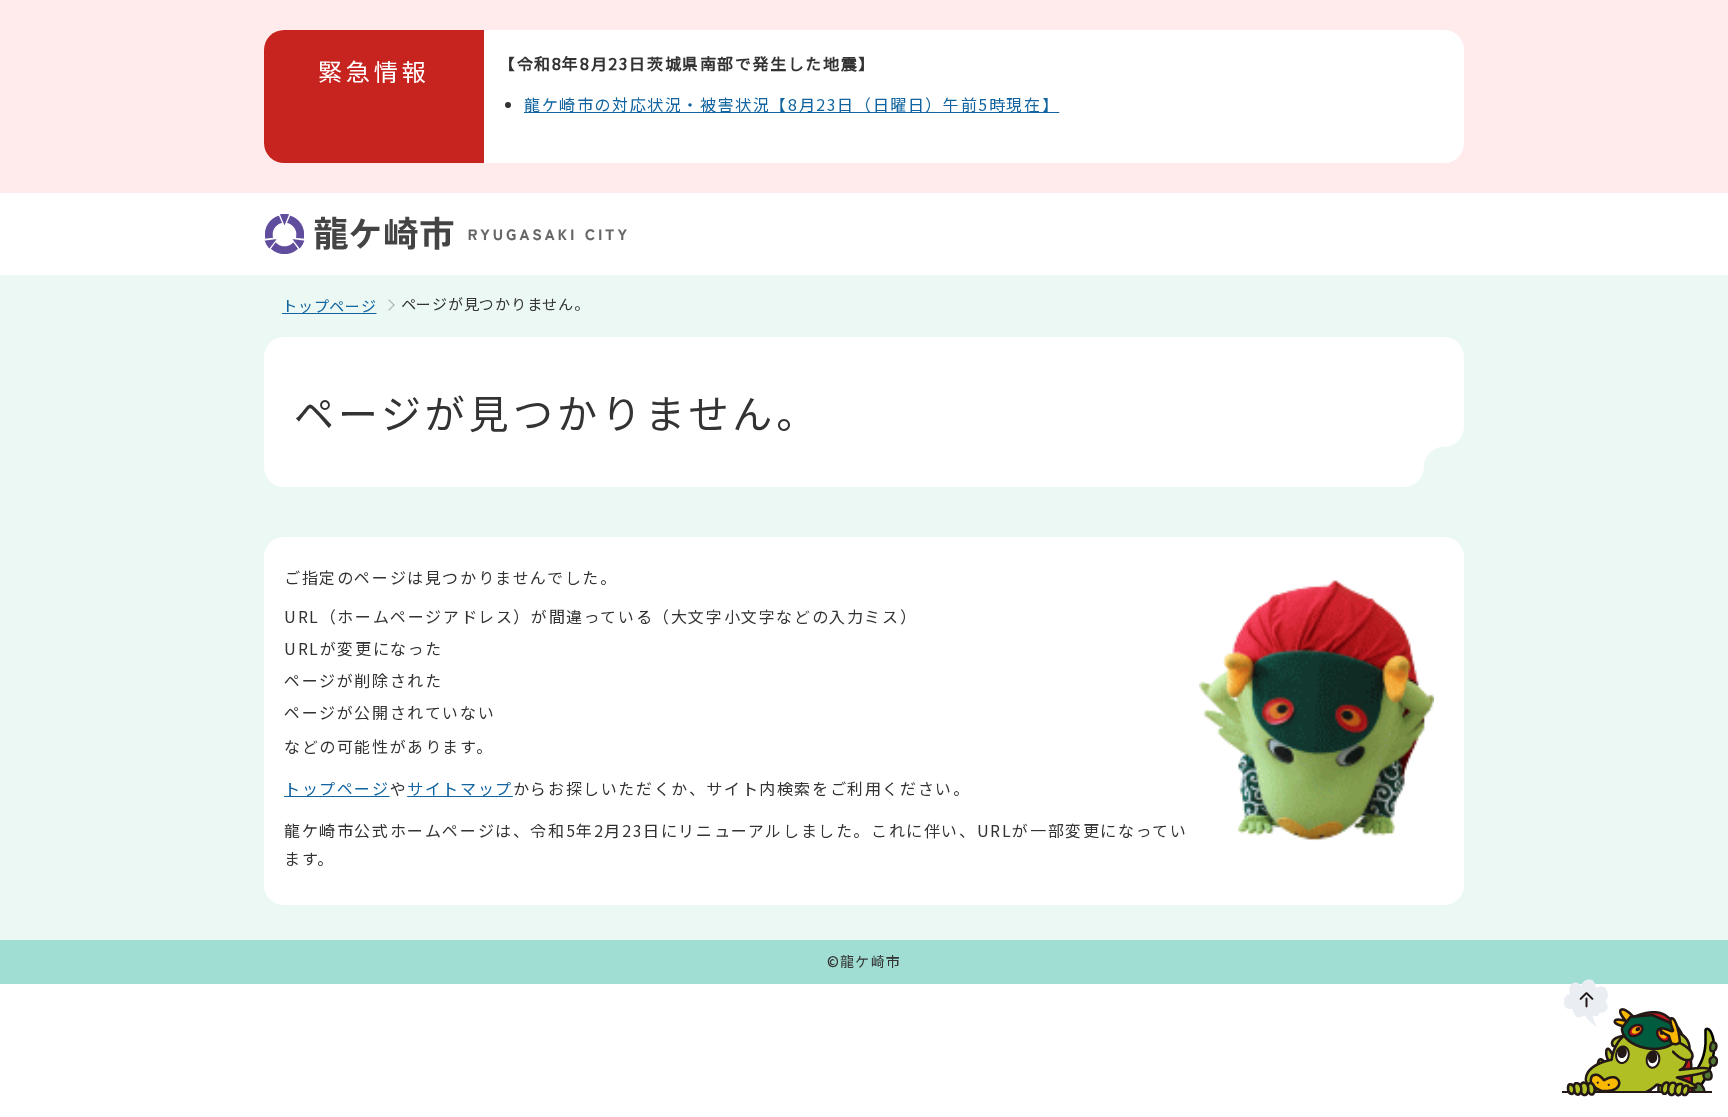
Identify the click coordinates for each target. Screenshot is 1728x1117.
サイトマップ (460, 788)
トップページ (329, 305)
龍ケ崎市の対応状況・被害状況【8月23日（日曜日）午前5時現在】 (791, 104)
